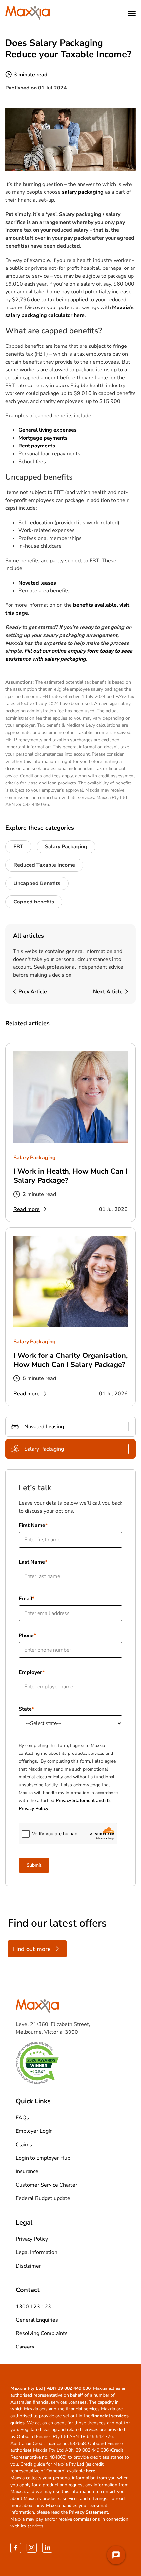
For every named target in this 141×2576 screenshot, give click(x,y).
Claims (24, 2145)
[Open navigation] (132, 13)
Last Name (32, 1562)
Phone (26, 1635)
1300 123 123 (33, 2307)
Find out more (32, 1949)
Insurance (27, 2171)
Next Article (108, 992)
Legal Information (37, 2252)
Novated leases (37, 583)
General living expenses (48, 430)
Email (25, 1599)
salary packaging (83, 192)
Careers (25, 2347)
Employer (30, 1672)
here (91, 2471)
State (25, 1709)
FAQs (22, 2118)
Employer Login (34, 2131)
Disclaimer (28, 2266)
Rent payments (37, 446)
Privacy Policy (32, 2239)
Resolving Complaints (42, 2333)
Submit (34, 1865)
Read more (27, 1209)
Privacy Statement (88, 2512)
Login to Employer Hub (43, 2158)
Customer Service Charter (47, 2185)
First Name (32, 1525)
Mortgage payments (43, 438)
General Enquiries (37, 2320)
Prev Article (33, 992)
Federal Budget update (43, 2198)
